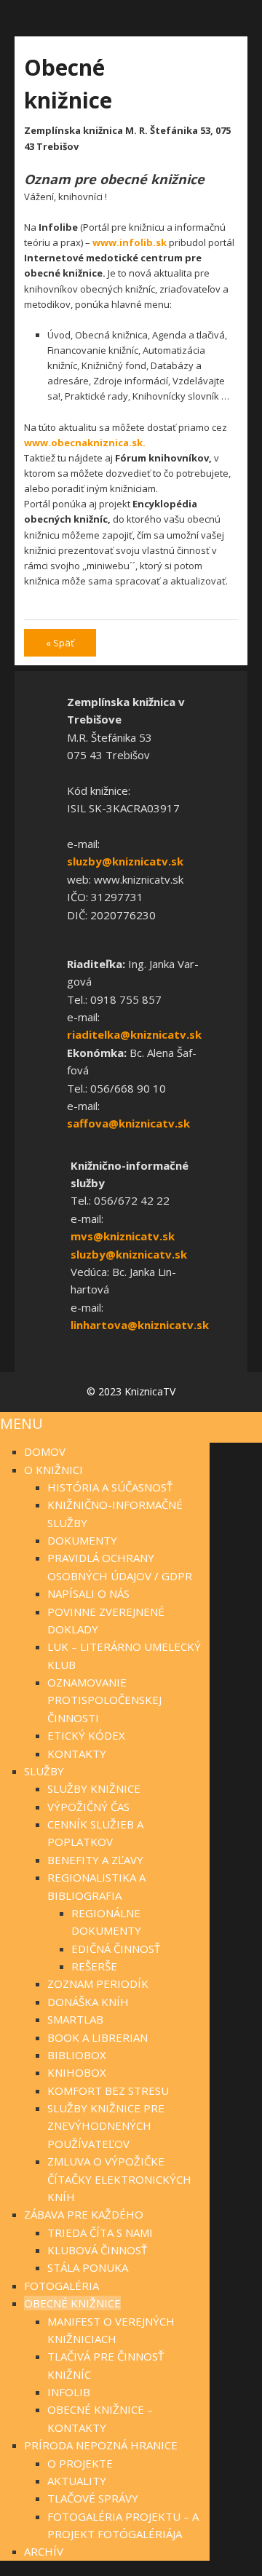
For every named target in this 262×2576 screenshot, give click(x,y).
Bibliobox (77, 2055)
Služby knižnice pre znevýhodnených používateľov (106, 2126)
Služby (44, 1771)
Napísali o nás (88, 1593)
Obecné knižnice (72, 2303)
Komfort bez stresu (108, 2090)
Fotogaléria (61, 2286)
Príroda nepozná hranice (101, 2445)
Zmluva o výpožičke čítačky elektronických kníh (119, 2179)
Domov (45, 1451)
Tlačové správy (93, 2498)
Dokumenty (82, 1540)
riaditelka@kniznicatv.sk (134, 1034)
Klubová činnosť (97, 2250)
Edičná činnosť (116, 1949)
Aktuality (77, 2481)
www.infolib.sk (130, 242)
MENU (21, 1423)
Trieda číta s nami (100, 2232)
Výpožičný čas (88, 1807)
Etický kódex (86, 1735)
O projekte (80, 2463)
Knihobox (77, 2072)
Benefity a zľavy (95, 1860)
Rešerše (94, 1966)
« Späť (60, 643)
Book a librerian (98, 2037)
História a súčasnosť (110, 1487)
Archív (44, 2551)
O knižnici (53, 1470)
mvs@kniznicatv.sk (123, 1236)
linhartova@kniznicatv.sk (140, 1325)
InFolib (69, 2392)
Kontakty (77, 1753)
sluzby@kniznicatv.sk (125, 861)
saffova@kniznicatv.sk (128, 1123)
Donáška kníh (88, 2002)
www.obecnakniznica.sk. (85, 443)
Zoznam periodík (98, 1983)
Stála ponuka (88, 2267)
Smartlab (75, 2019)
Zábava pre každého (84, 2214)
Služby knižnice (94, 1788)
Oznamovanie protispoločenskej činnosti (104, 1700)
